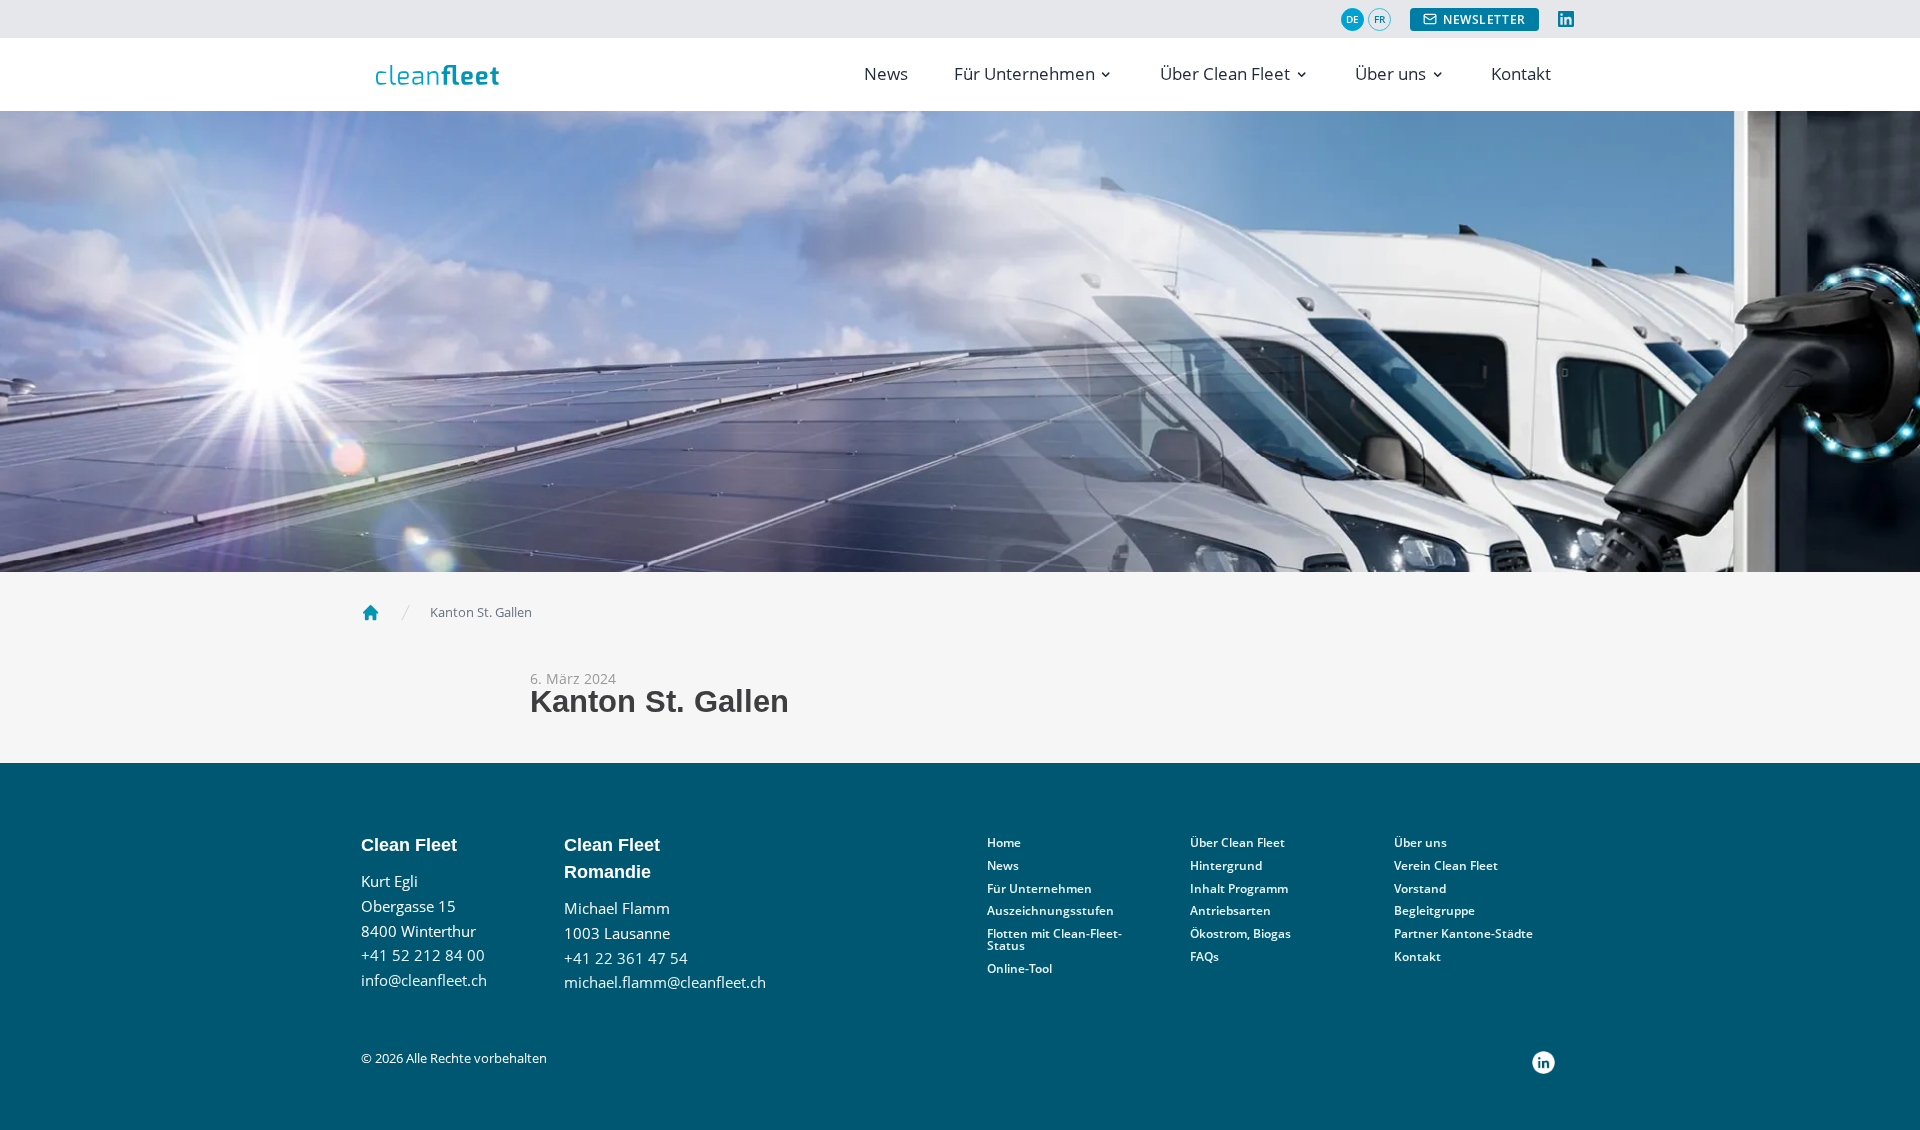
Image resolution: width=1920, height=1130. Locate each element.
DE (1352, 19)
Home (1004, 842)
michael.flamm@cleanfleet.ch (665, 982)
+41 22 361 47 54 (626, 958)
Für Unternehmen (1024, 73)
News (886, 73)
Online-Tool (1019, 968)
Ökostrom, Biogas (1240, 933)
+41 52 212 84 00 (423, 955)
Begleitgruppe (1434, 910)
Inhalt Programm (1239, 888)
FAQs (1204, 956)
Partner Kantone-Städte (1463, 933)
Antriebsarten (1230, 910)
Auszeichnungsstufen (1050, 910)
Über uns (1390, 73)
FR (1379, 19)
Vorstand (1420, 888)
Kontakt (1521, 73)
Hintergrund (1226, 865)
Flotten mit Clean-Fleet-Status (1054, 939)
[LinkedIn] (1566, 19)
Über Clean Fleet (1225, 73)
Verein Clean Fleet (1446, 865)
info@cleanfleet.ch (424, 980)
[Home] (370, 612)
